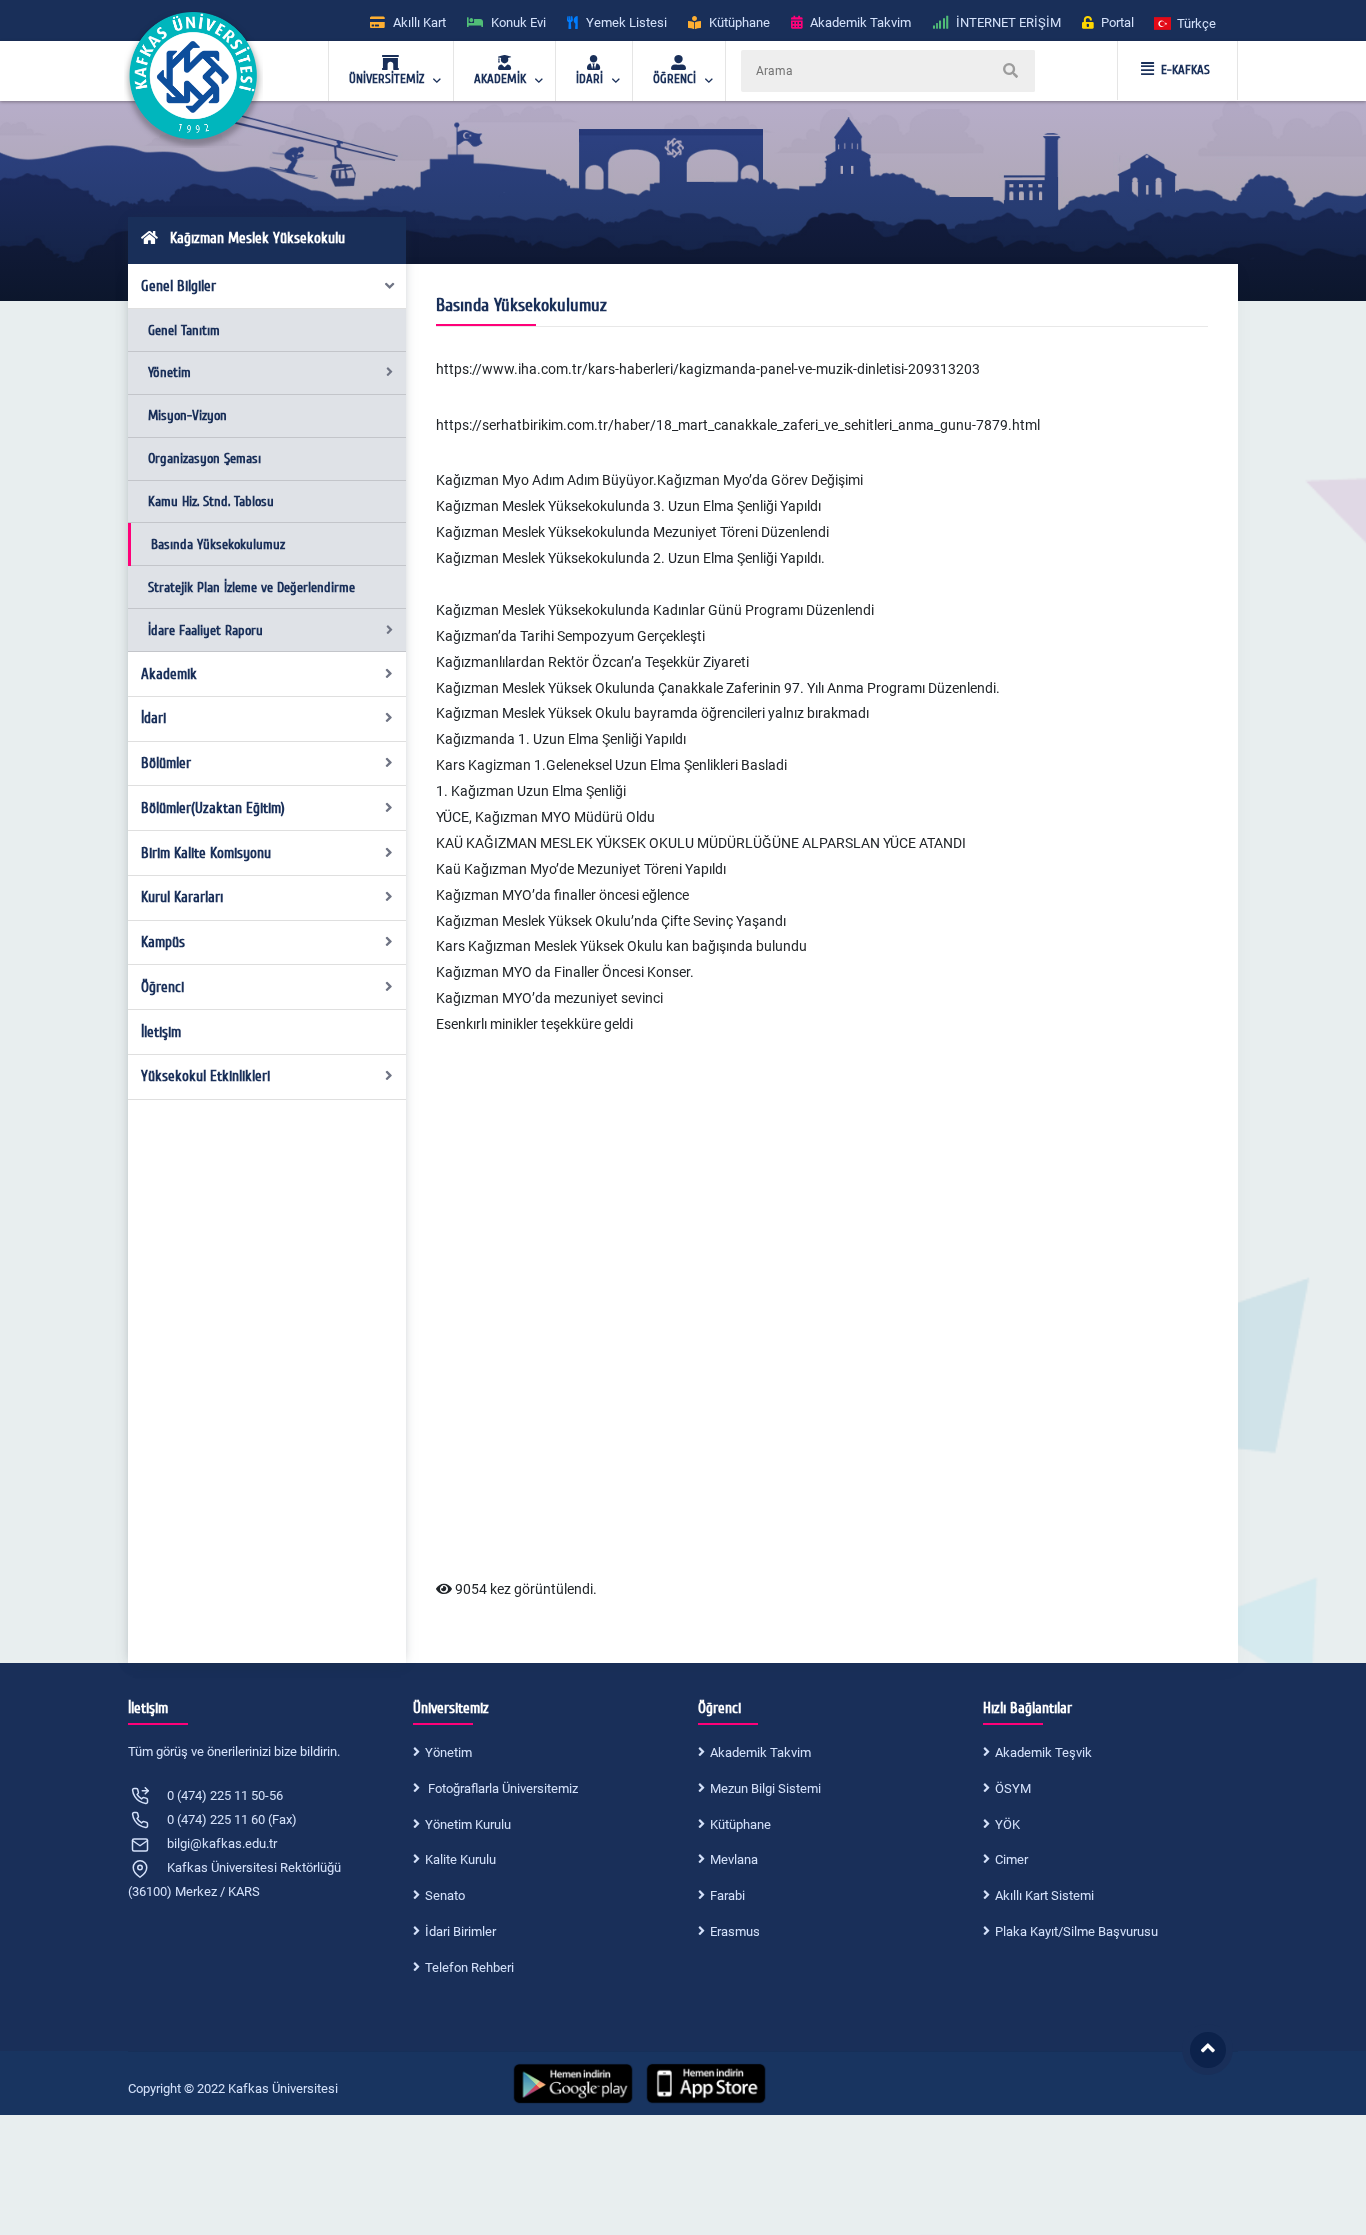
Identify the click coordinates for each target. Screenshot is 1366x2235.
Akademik (169, 674)
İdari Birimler (460, 1931)
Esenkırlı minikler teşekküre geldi (534, 1024)
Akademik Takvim (760, 1752)
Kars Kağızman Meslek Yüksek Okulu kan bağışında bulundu (621, 946)
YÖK (1007, 1824)
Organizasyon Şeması (204, 458)
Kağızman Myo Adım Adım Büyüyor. (546, 480)
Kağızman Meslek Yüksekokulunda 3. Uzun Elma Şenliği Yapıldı (628, 506)
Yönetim (169, 372)
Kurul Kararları (182, 897)
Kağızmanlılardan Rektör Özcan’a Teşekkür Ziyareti (594, 662)
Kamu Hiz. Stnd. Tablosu (211, 501)
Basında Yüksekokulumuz (218, 544)
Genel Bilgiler (178, 286)
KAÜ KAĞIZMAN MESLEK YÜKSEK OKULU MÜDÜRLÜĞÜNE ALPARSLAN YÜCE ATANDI (701, 843)
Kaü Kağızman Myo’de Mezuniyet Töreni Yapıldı (581, 869)
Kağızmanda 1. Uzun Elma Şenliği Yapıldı (561, 739)
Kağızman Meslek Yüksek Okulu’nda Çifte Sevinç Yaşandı (611, 921)
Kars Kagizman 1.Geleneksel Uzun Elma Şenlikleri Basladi (611, 765)
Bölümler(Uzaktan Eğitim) (213, 808)
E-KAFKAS (1185, 70)
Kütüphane (740, 1824)
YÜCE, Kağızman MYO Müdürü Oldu (545, 817)
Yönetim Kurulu (468, 1824)
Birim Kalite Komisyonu (206, 853)
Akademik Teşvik (1043, 1752)
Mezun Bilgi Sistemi (765, 1788)
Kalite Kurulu (460, 1859)
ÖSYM (1013, 1788)
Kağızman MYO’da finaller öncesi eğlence (562, 895)
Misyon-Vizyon (187, 415)
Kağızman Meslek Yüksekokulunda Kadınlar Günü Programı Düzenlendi (656, 610)
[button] (1186, 22)
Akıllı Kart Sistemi (1044, 1895)
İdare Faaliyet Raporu (205, 630)
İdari (153, 718)
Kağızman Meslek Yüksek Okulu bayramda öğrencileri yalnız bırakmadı (654, 713)
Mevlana (734, 1859)
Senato (445, 1895)
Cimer (1011, 1859)
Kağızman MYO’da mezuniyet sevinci (549, 998)
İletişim (161, 1032)
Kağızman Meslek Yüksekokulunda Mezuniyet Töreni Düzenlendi (632, 532)
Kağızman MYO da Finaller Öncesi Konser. (565, 972)
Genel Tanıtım (184, 330)
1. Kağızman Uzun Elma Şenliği (531, 791)
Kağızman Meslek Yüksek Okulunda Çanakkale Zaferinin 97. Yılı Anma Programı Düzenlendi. (719, 688)
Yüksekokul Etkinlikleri (205, 1076)
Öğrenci (162, 987)
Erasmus (735, 1931)
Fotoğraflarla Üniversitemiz (501, 1788)
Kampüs (163, 942)
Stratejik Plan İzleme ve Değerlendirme (251, 587)
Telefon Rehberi (469, 1967)
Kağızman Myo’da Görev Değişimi (760, 480)
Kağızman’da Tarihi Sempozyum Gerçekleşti (572, 636)
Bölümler (166, 763)
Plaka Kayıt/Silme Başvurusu (1076, 1931)
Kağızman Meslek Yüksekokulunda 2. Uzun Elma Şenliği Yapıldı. (630, 558)
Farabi (727, 1895)
